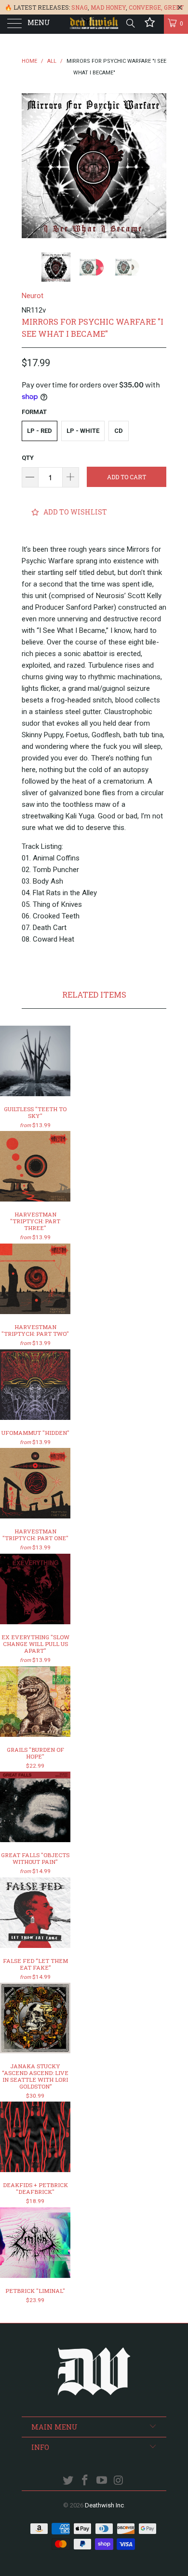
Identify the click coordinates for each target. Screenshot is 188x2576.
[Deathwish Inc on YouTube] (102, 2481)
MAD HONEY (108, 7)
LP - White (83, 431)
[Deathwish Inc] (94, 24)
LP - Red (40, 431)
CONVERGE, (146, 7)
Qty (28, 458)
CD (119, 431)
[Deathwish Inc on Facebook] (85, 2481)
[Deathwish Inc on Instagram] (119, 2481)
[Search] (130, 23)
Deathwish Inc (104, 2505)
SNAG (80, 7)
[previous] (31, 166)
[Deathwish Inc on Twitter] (68, 2481)
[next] (157, 166)
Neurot (33, 296)
